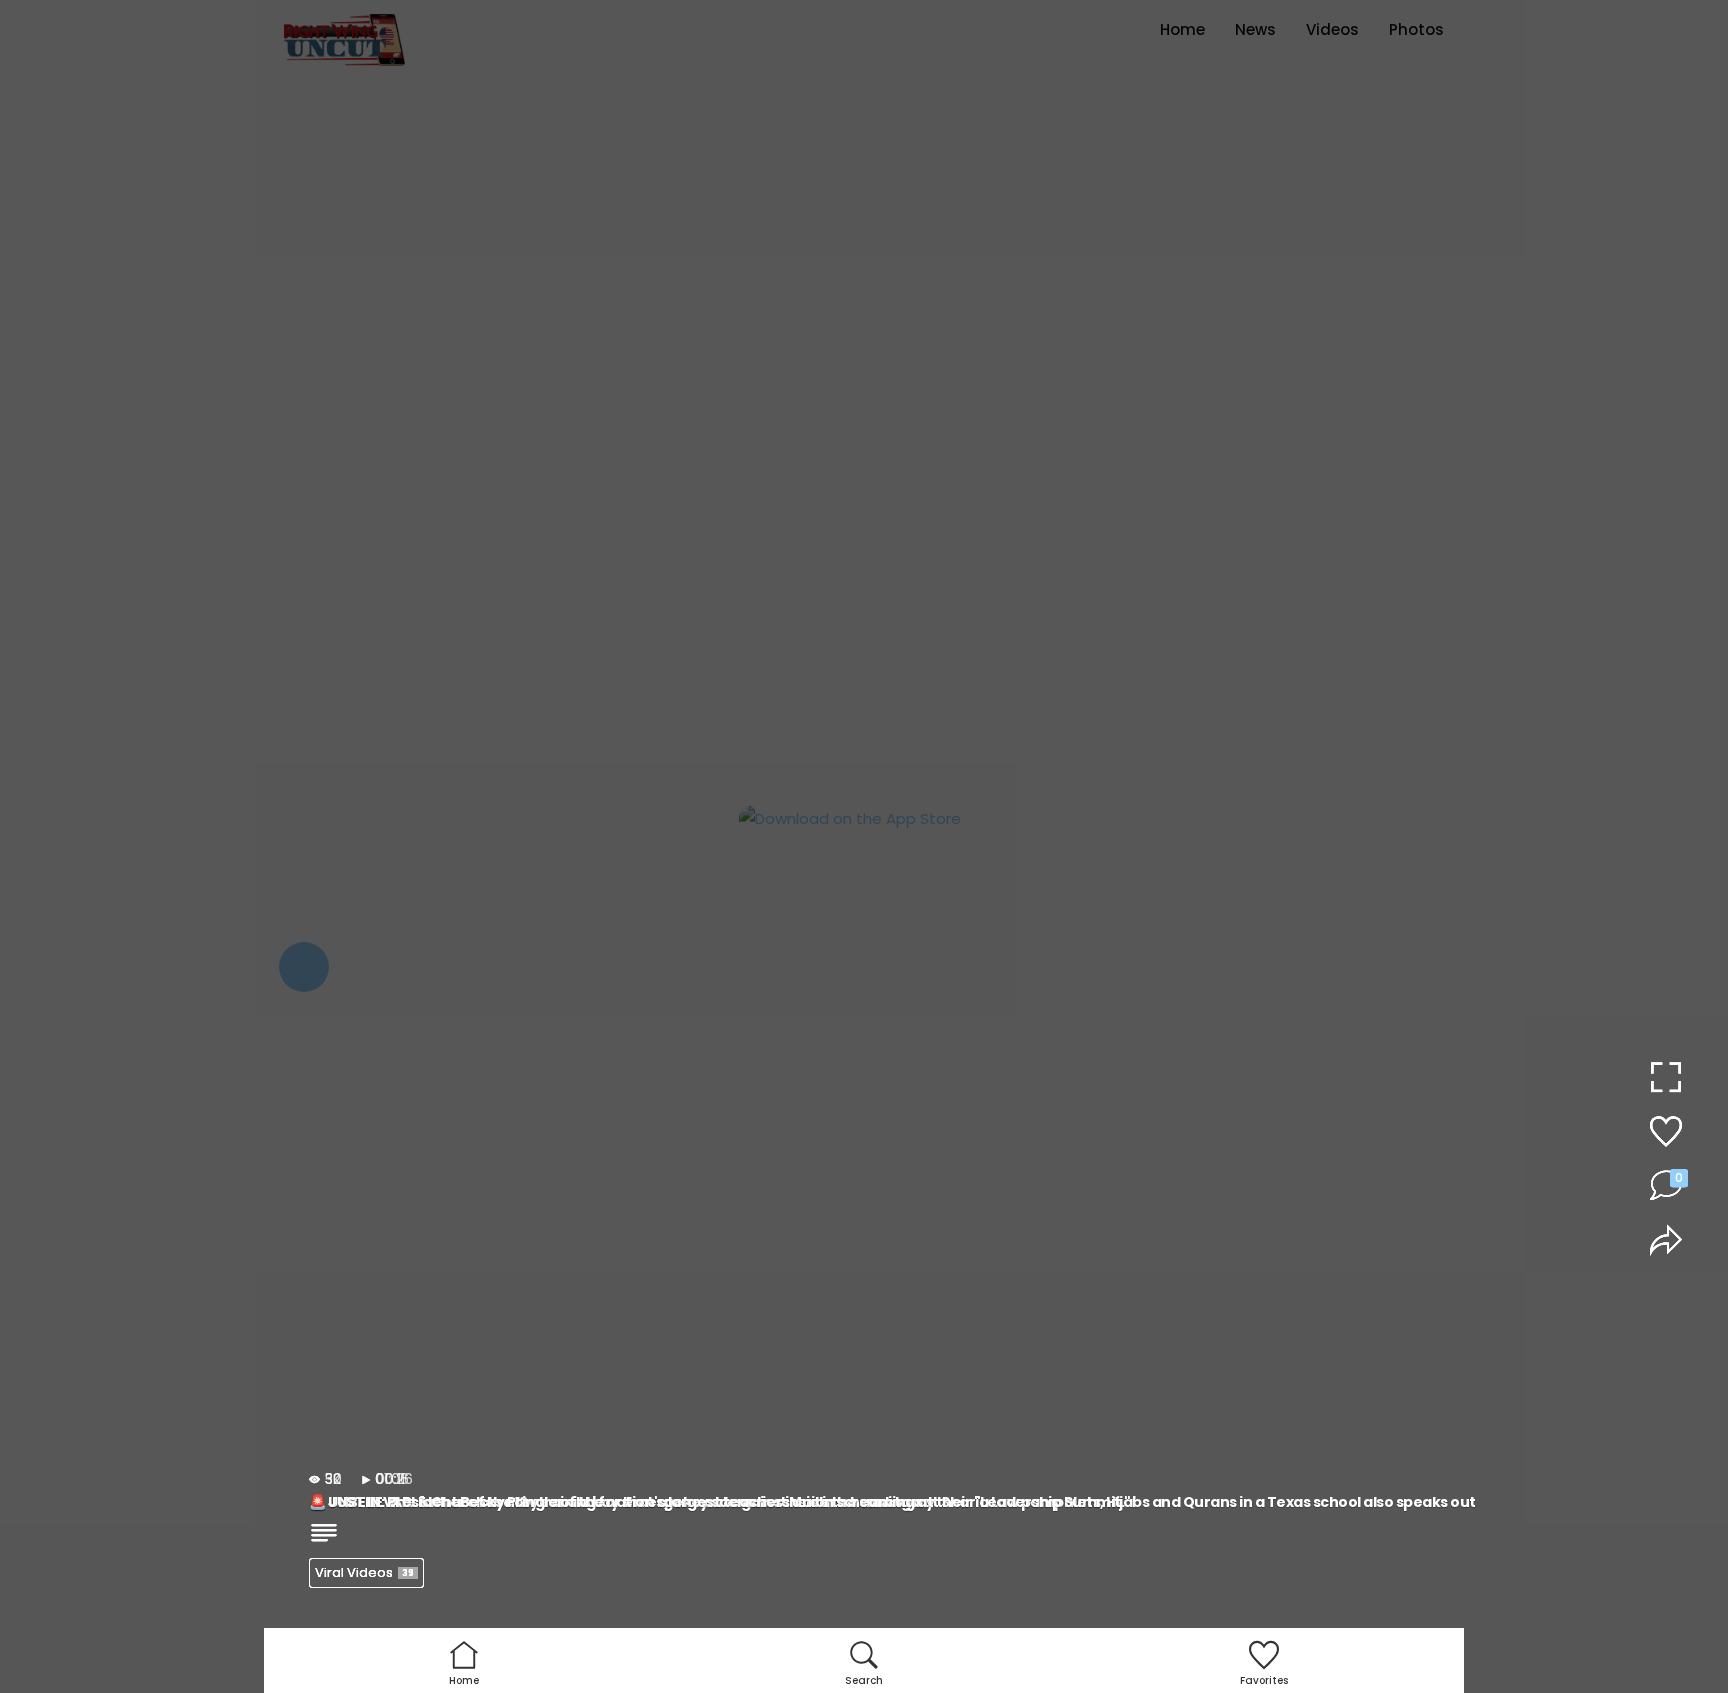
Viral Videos (364, 1572)
